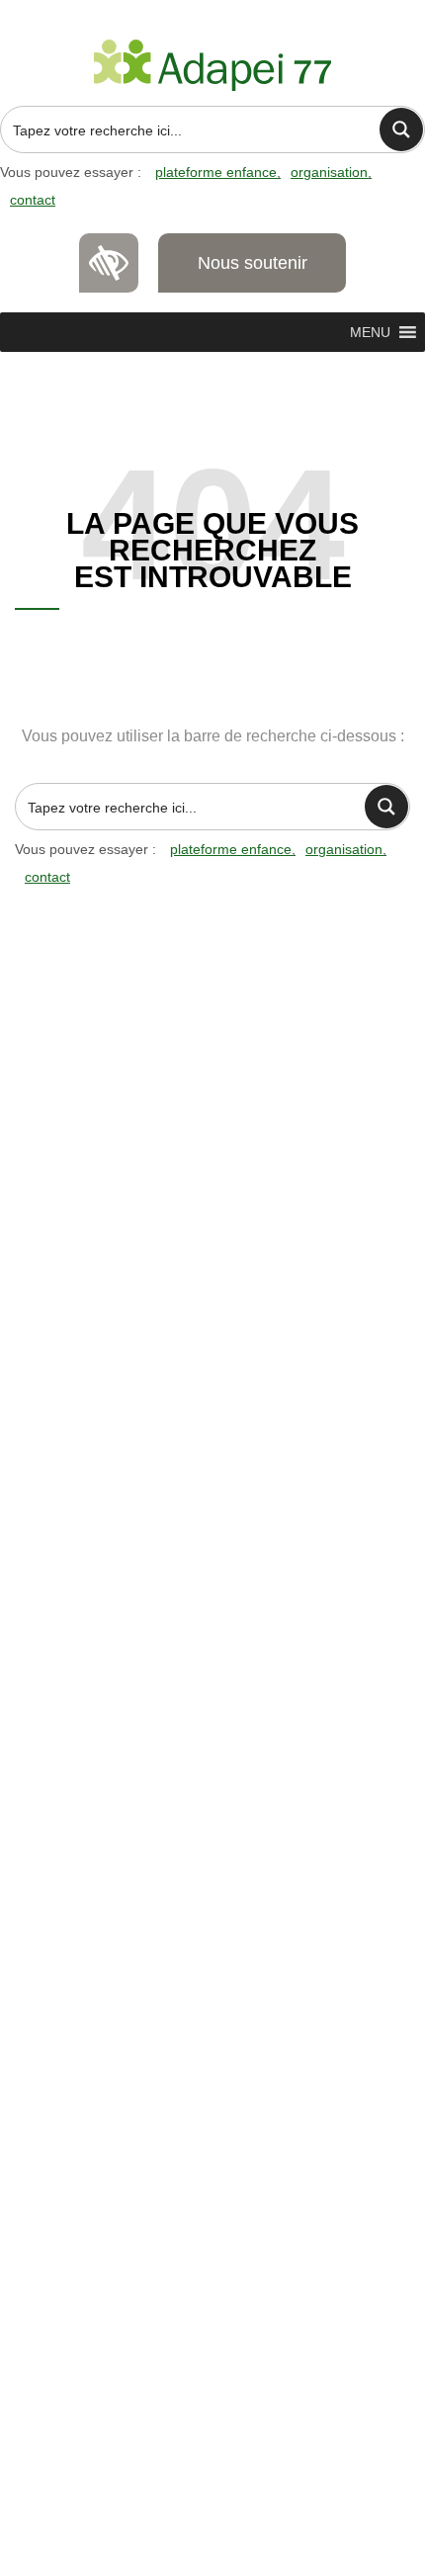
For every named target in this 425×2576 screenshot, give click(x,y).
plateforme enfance (216, 172)
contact (33, 200)
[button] (370, 332)
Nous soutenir (253, 263)
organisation (329, 172)
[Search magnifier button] (401, 129)
